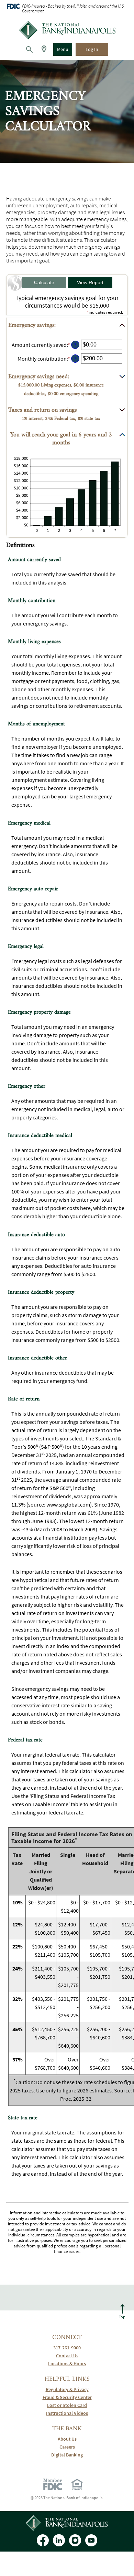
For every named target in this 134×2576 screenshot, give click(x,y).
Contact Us (67, 2356)
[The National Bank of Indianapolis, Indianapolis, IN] (67, 30)
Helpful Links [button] (67, 2379)
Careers (67, 2447)
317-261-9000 (67, 2348)
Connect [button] (67, 2337)
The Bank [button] (67, 2429)
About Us (67, 2439)
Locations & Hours (67, 2364)
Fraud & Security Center (67, 2397)
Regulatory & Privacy (67, 2389)
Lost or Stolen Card (67, 2405)
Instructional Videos (67, 2413)
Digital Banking (67, 2455)
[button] (67, 326)
